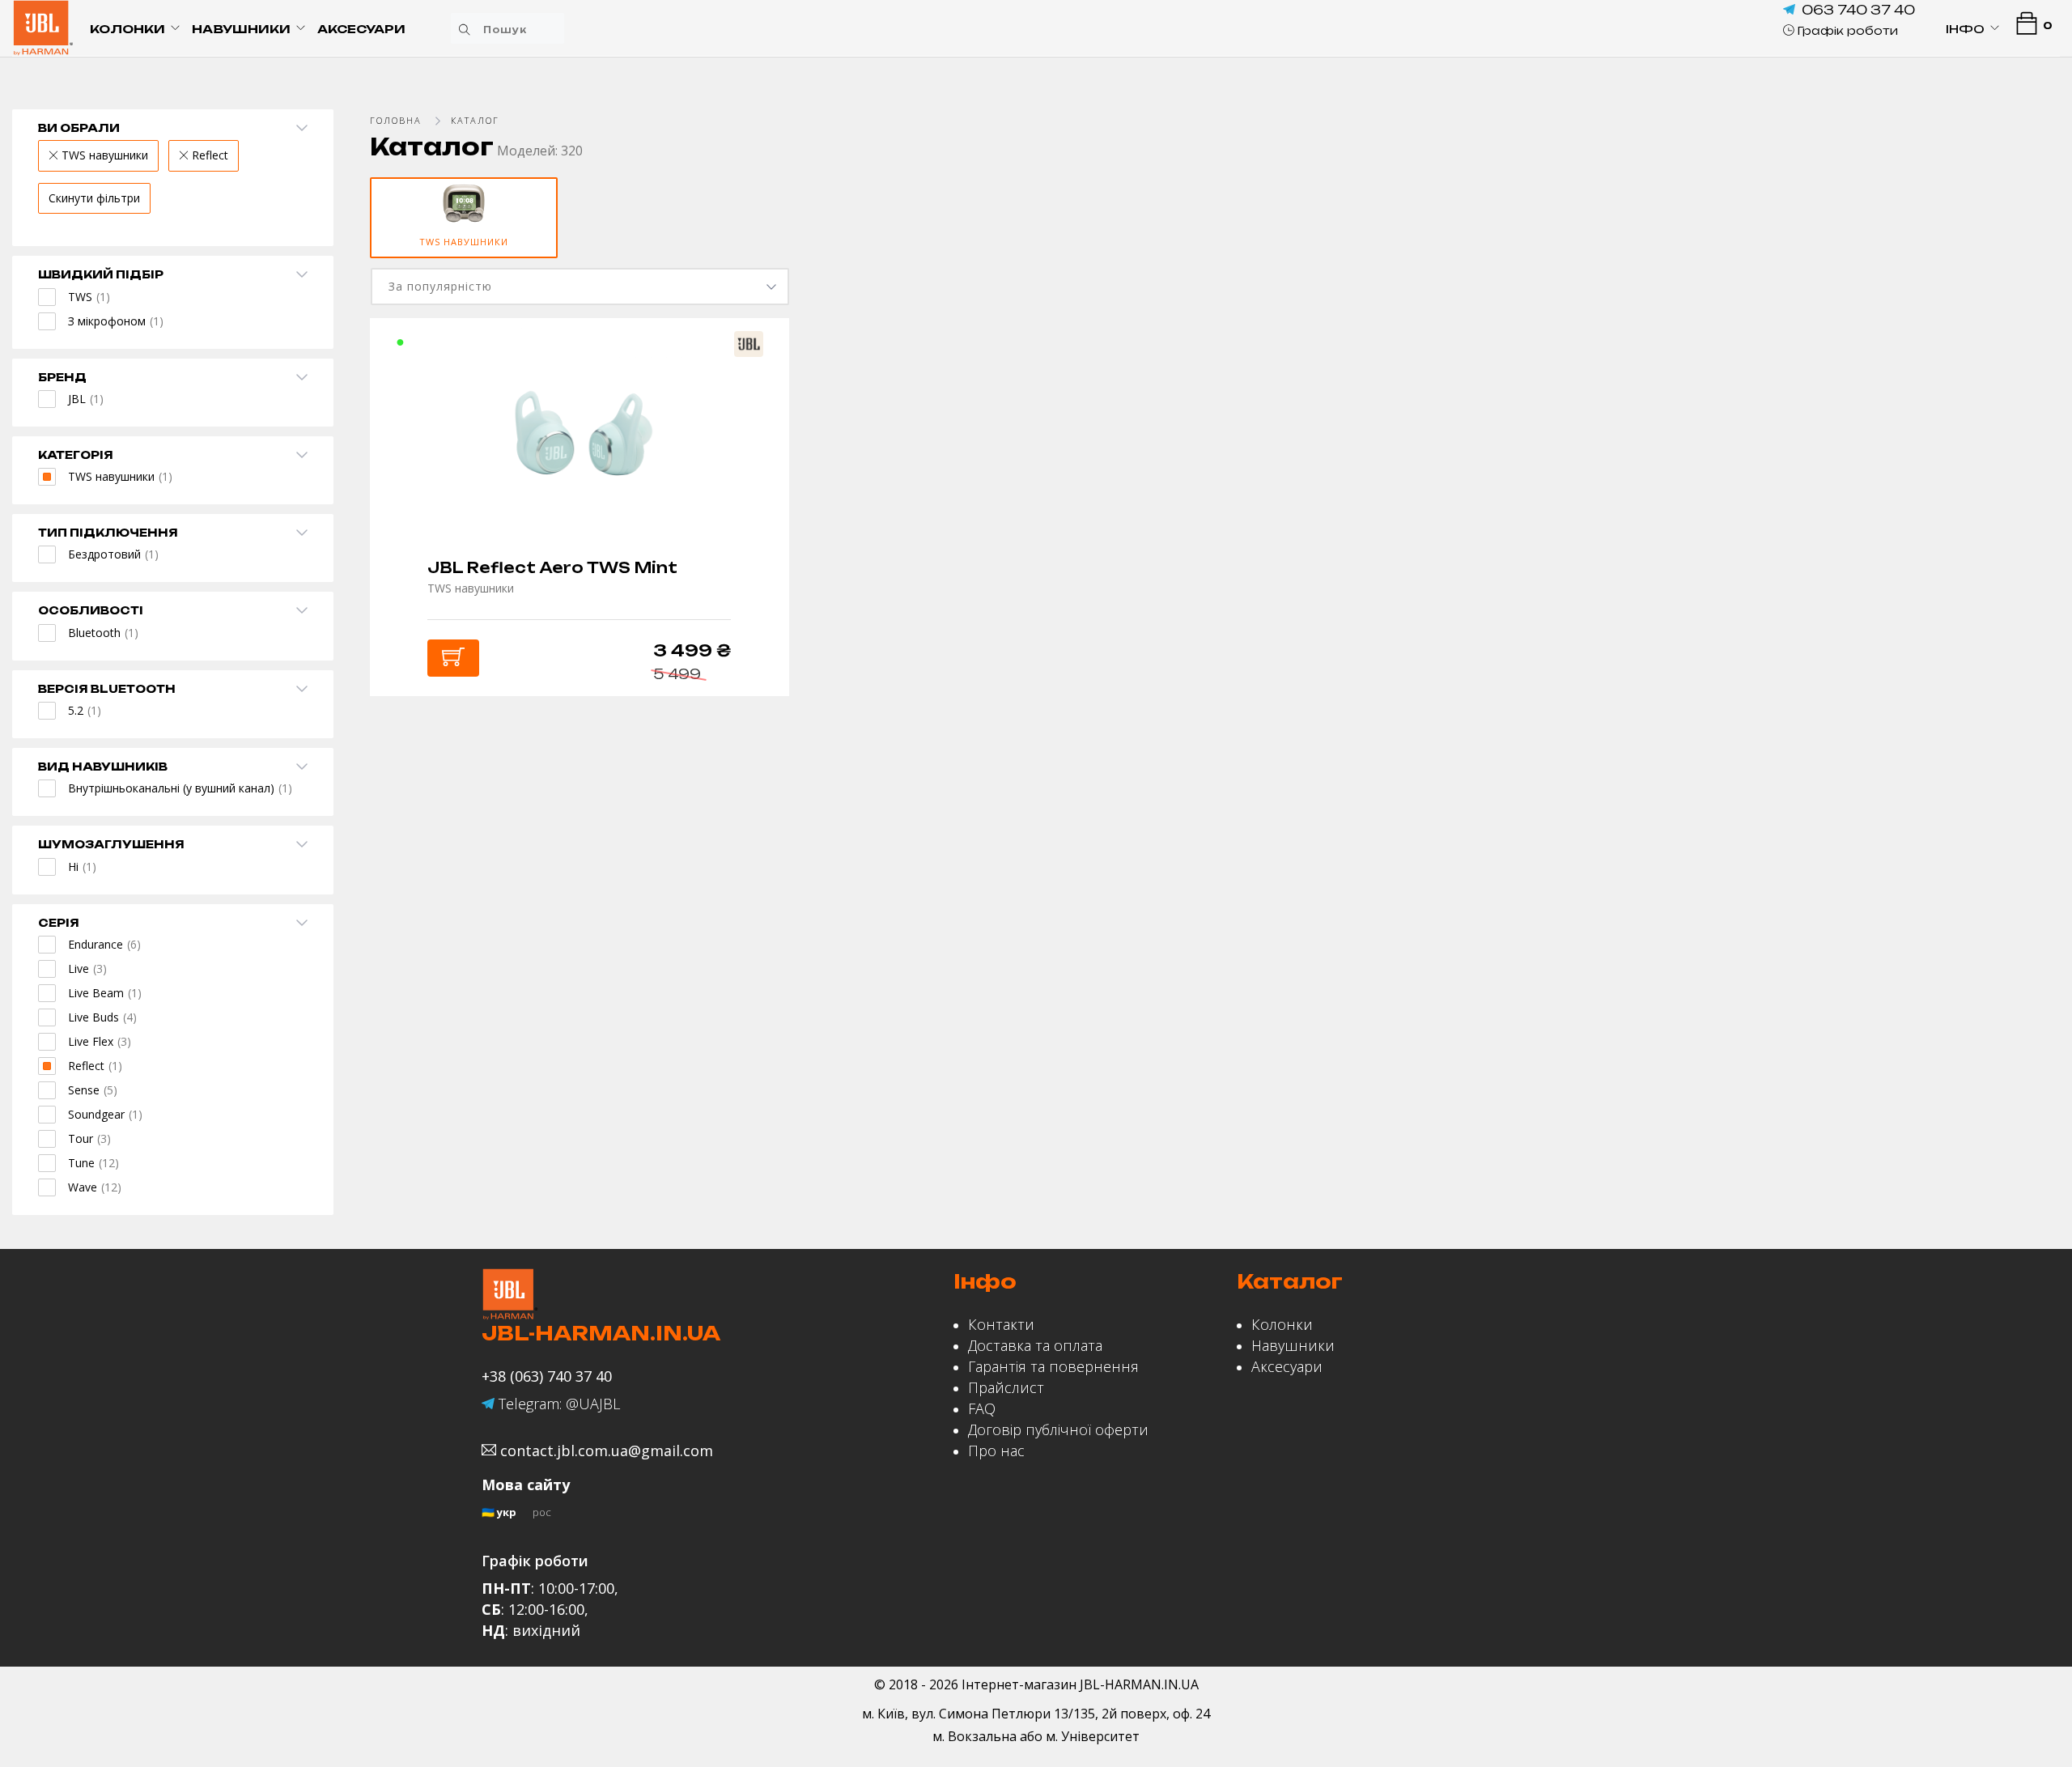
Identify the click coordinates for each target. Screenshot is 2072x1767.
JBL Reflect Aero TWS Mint (552, 567)
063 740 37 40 (1858, 10)
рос (542, 1512)
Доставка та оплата (1035, 1345)
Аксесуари (361, 29)
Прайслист (1006, 1387)
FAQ (982, 1408)
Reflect (208, 155)
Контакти (1001, 1324)
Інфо (1965, 29)
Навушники (241, 29)
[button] (1841, 30)
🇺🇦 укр (499, 1512)
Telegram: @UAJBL (557, 1404)
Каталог (475, 120)
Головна (396, 120)
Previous (367, 236)
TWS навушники (103, 155)
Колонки (127, 29)
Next (2054, 236)
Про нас (996, 1451)
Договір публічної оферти (1058, 1429)
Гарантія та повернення (1053, 1366)
